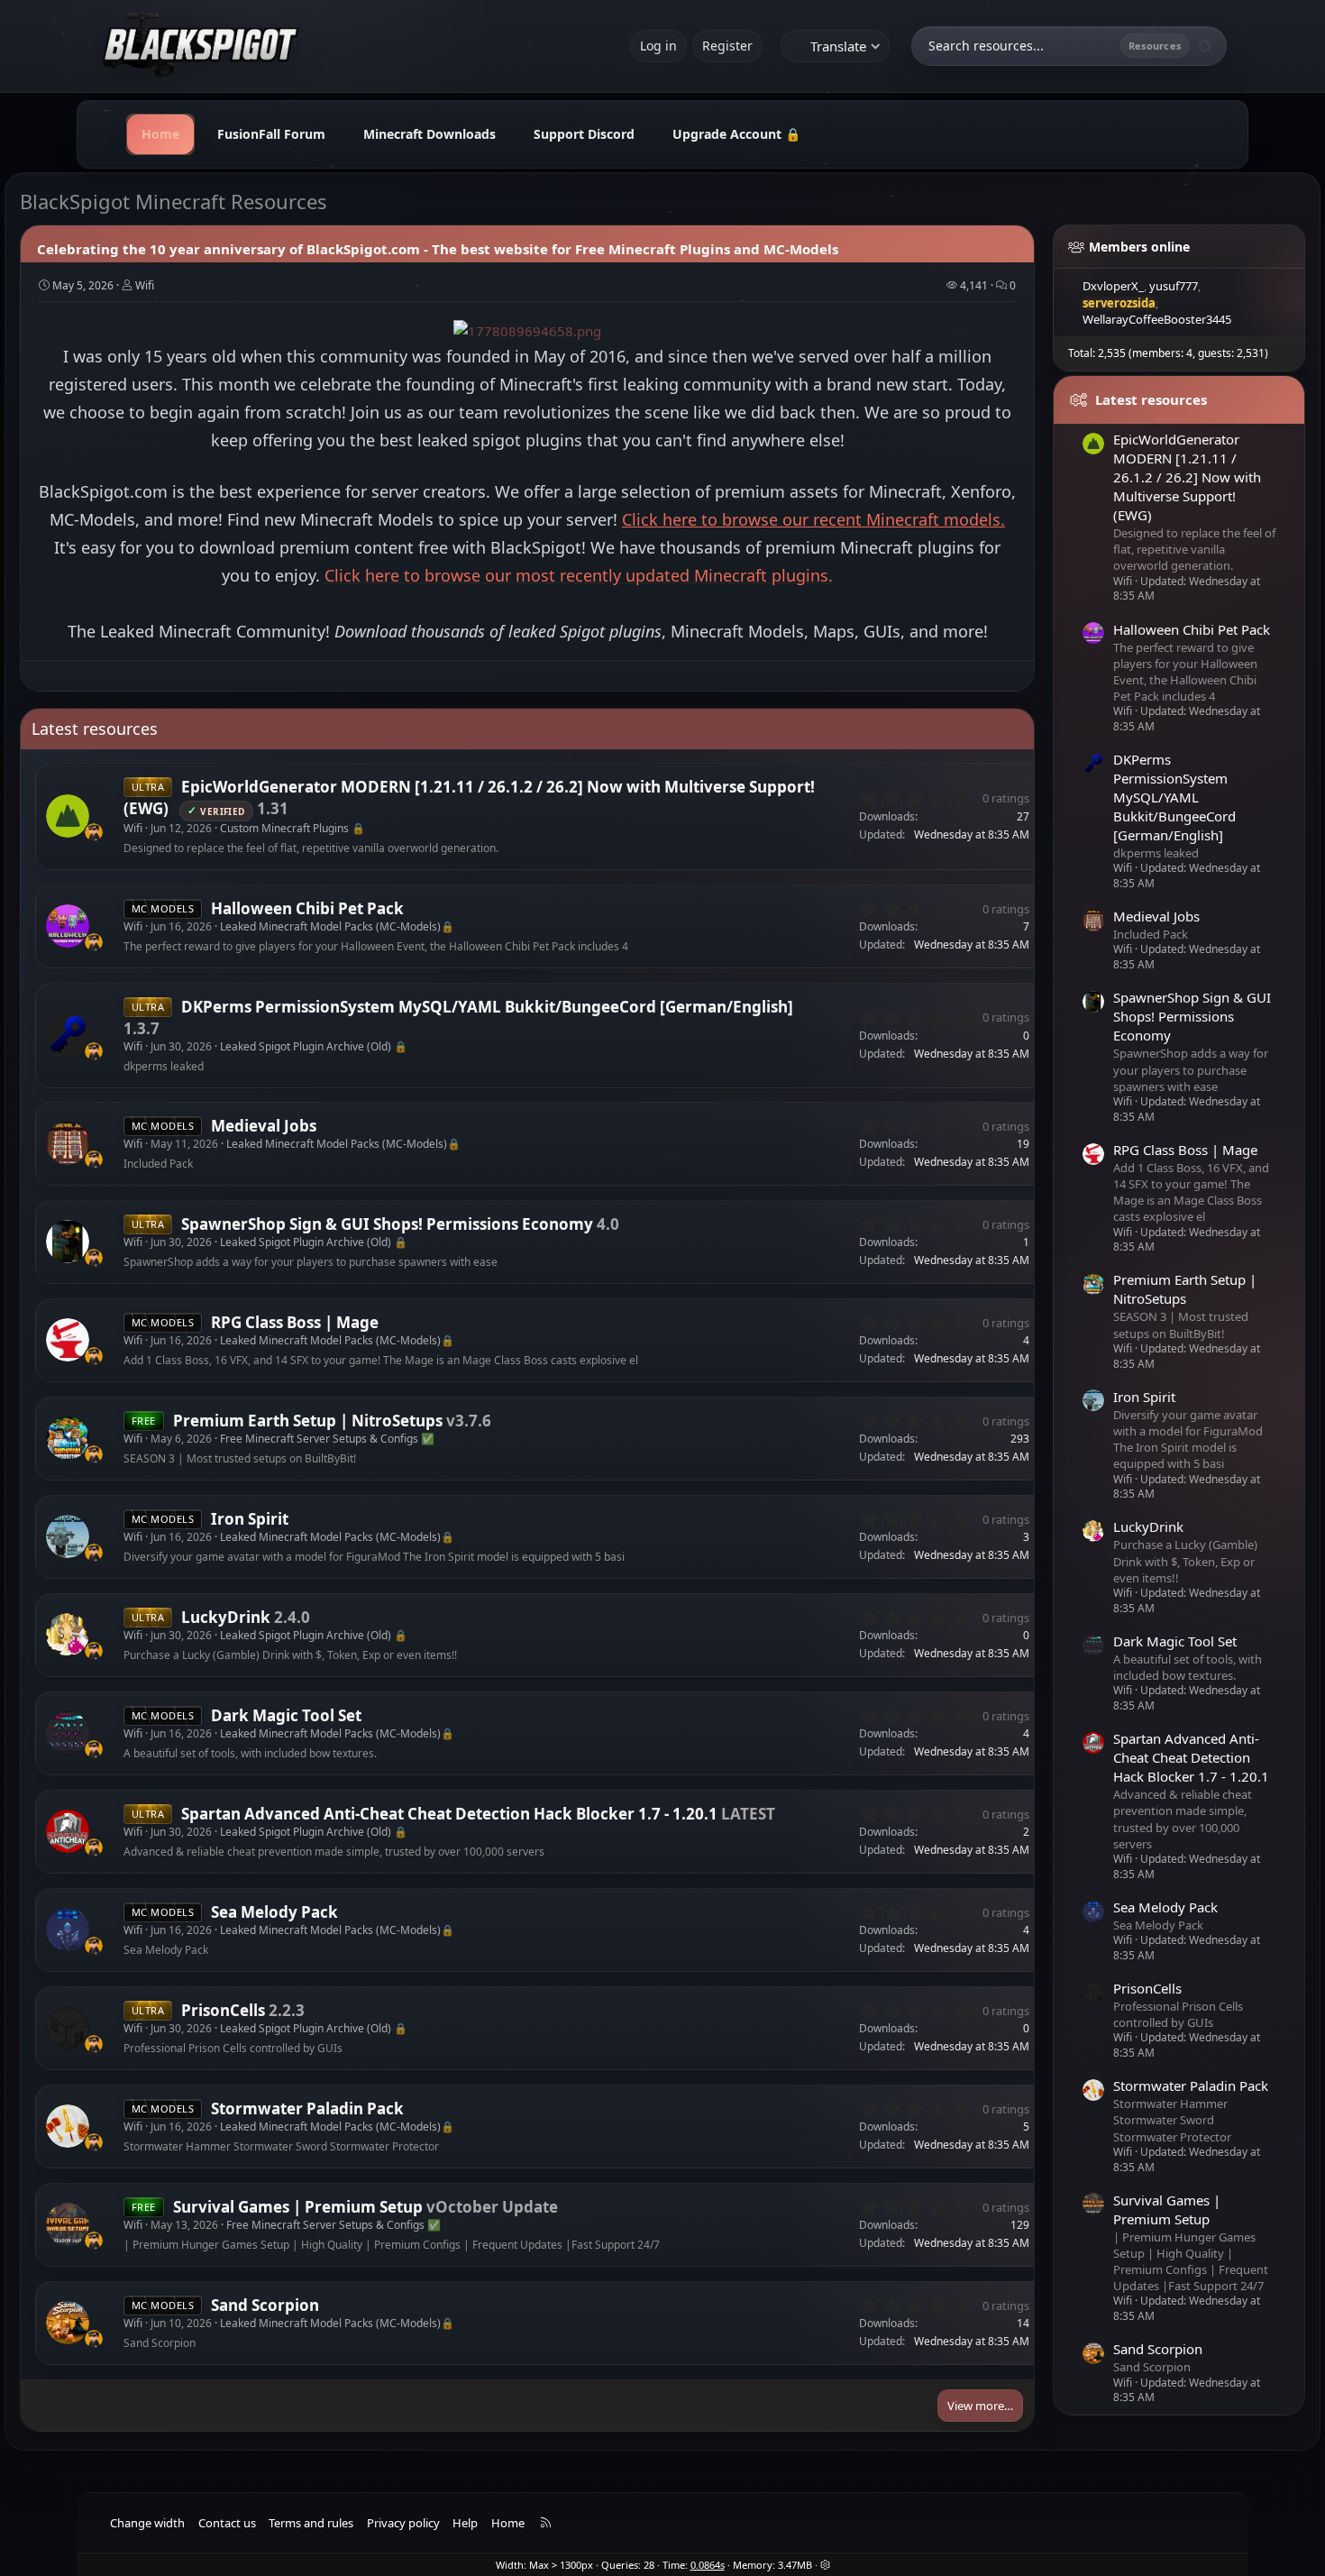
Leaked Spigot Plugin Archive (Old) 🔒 (314, 1046)
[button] (825, 2565)
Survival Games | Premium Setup (298, 2207)
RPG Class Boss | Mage (295, 1322)
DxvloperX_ (1113, 286)
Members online (1139, 247)
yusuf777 (1174, 286)
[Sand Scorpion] (68, 2323)
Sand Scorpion (265, 2305)
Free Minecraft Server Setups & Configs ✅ (327, 1439)
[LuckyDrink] (68, 1636)
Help (465, 2523)
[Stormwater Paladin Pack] (68, 2126)
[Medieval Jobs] (68, 1144)
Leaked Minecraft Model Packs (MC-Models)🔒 (337, 926)
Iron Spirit (250, 1519)
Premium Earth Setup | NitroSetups (308, 1421)
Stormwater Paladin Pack (307, 2108)
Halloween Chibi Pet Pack (307, 908)
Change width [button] (147, 2523)
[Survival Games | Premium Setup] (68, 2224)
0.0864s (708, 2565)
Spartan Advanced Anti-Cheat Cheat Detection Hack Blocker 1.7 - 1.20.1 (449, 1814)
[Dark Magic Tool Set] (68, 1734)
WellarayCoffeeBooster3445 (1157, 319)
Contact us (227, 2523)
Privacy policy (403, 2523)
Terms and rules (311, 2523)
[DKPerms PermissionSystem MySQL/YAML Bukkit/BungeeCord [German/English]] (68, 1035)
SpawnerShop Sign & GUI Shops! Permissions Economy (387, 1224)
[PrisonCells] (68, 2028)
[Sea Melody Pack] (68, 1930)
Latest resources (95, 729)
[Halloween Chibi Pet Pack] (68, 926)
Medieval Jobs (264, 1126)
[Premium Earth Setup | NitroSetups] (68, 1439)
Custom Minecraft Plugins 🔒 (292, 828)
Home (508, 2523)
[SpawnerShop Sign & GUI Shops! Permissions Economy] (68, 1242)
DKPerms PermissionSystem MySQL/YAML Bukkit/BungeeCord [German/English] (487, 1007)
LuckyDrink (226, 1617)
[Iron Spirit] (68, 1537)
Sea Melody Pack (274, 1912)
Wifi (145, 285)
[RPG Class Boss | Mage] (68, 1341)
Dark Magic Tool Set (286, 1715)
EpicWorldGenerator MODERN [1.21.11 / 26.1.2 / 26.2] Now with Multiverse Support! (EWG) (1187, 477)
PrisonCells (223, 2010)
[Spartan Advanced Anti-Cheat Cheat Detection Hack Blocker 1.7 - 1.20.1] (68, 1831)
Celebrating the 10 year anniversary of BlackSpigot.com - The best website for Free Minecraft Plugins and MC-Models (438, 249)
